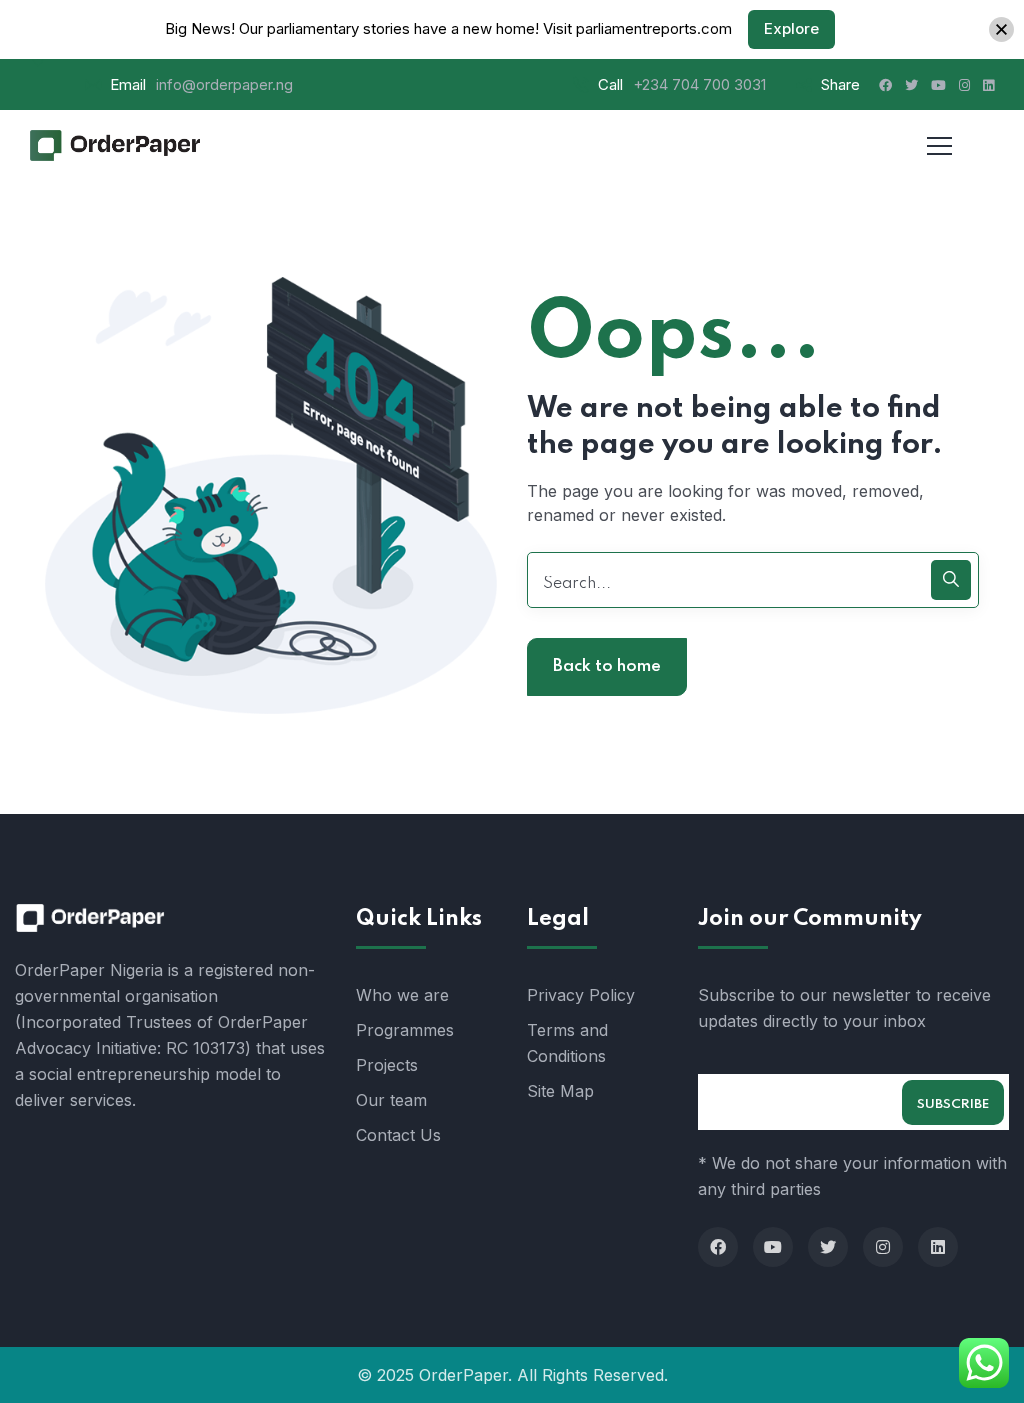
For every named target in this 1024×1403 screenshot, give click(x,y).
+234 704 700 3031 (699, 84)
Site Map (560, 1091)
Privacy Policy (581, 995)
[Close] (1001, 29)
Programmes (405, 1030)
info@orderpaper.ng (224, 84)
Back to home (607, 666)
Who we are (402, 995)
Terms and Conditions (567, 1043)
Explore (791, 28)
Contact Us (398, 1135)
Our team (391, 1100)
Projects (387, 1065)
